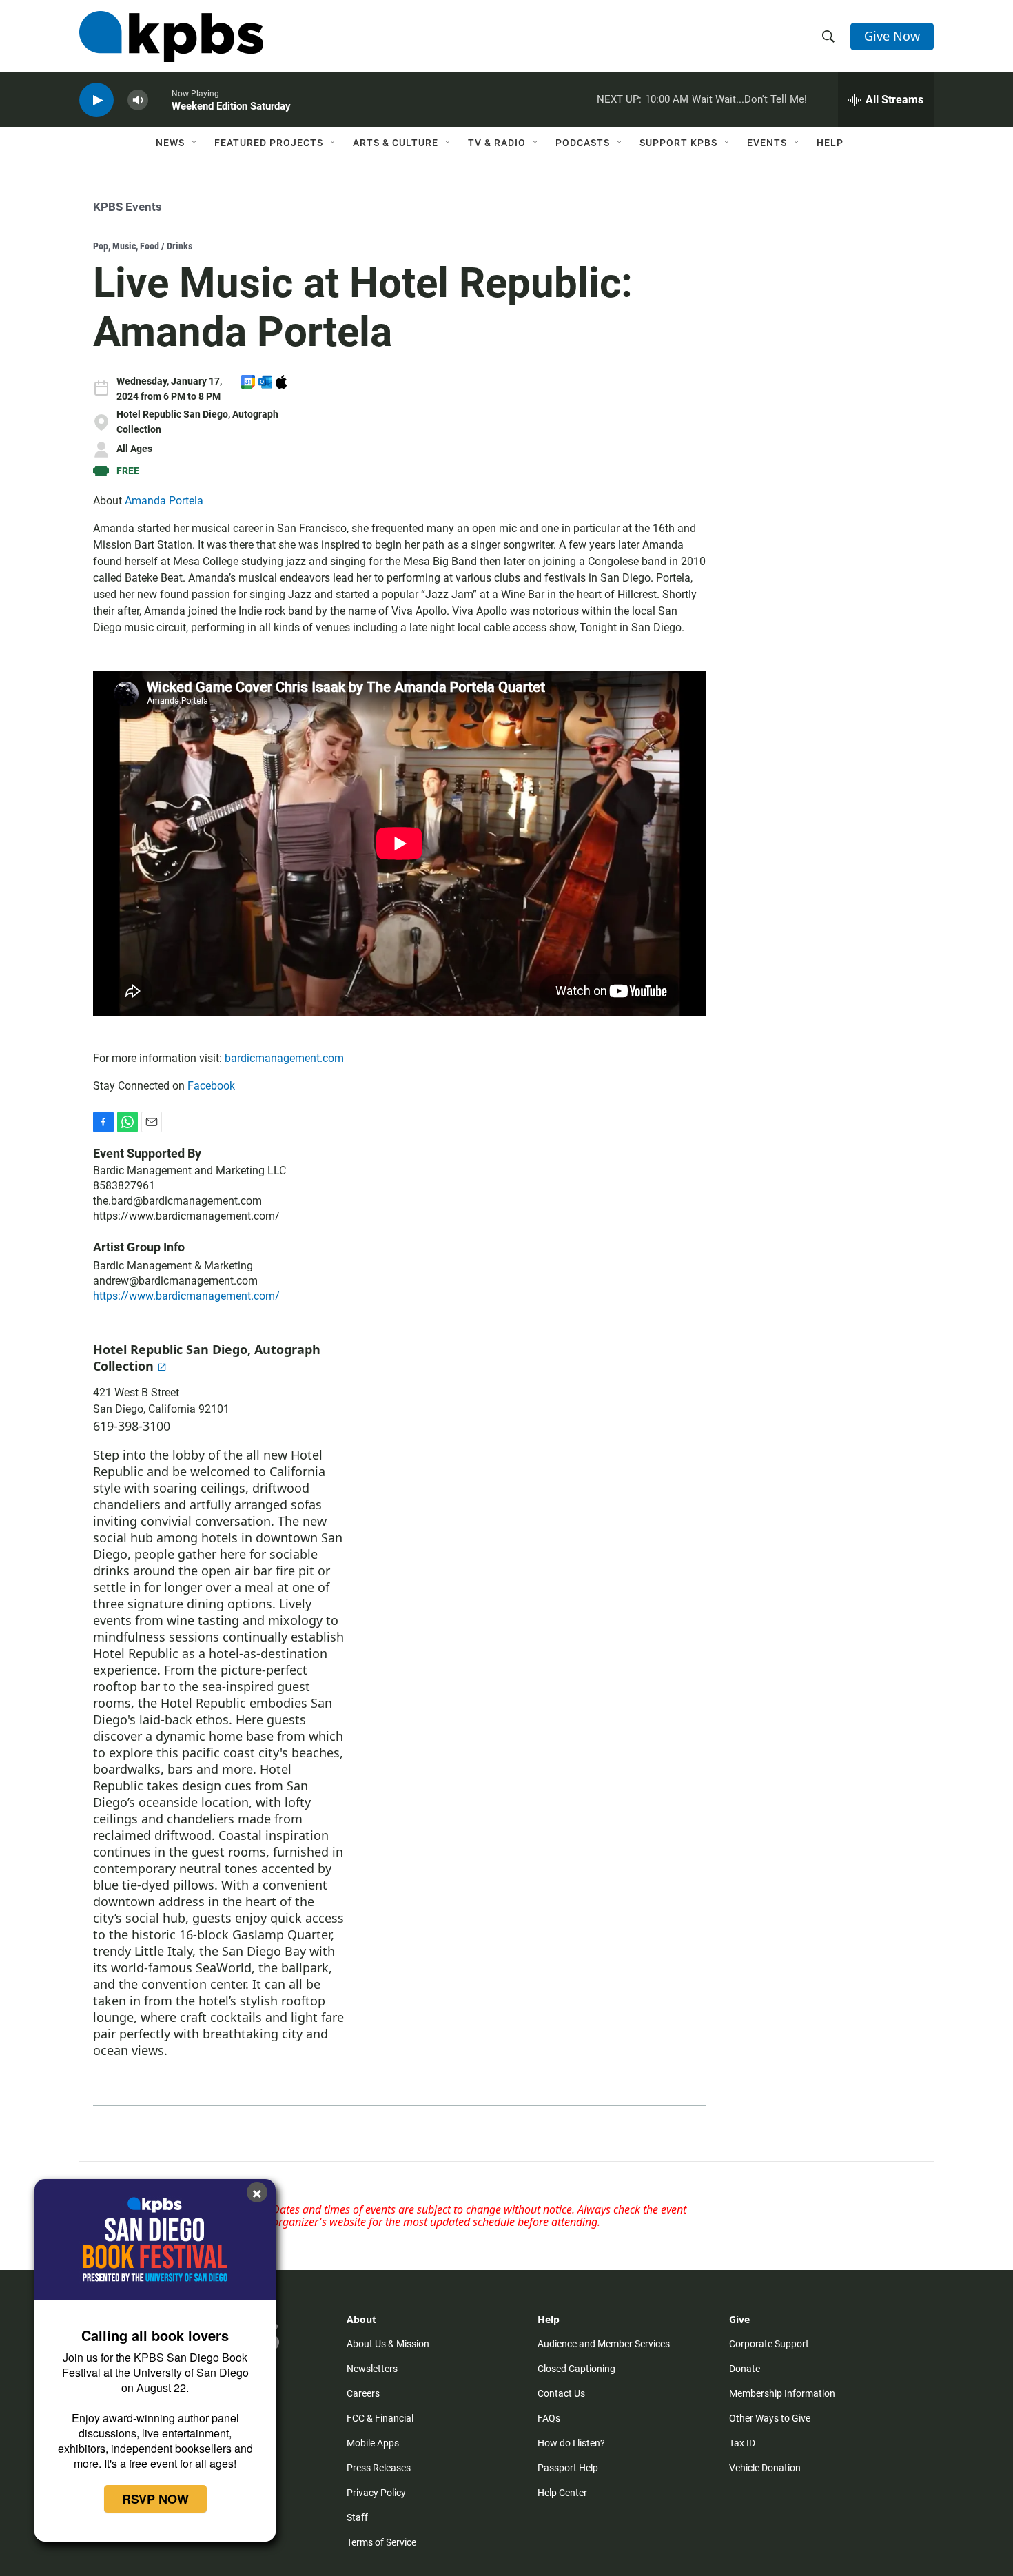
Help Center (562, 2493)
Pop (101, 246)
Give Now (892, 36)
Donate (745, 2369)
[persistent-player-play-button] (96, 100)
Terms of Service (381, 2542)
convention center (193, 1984)
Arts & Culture (396, 143)
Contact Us (561, 2393)
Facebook (211, 1086)
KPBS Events (127, 207)
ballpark (305, 1967)
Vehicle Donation (765, 2468)
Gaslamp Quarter (282, 1934)
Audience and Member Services (604, 2344)
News (170, 143)
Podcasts (583, 143)
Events (767, 143)
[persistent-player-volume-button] (138, 100)
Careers (363, 2393)
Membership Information (782, 2393)
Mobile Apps (373, 2443)
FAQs (549, 2418)
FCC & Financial (380, 2418)
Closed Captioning (576, 2369)
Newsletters (372, 2369)
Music (124, 246)
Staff (357, 2517)
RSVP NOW (155, 2499)
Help (830, 143)
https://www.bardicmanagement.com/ (186, 1216)
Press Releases (379, 2468)
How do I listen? (571, 2443)
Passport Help (568, 2468)
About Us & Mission (388, 2344)
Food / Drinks (166, 246)
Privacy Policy (376, 2493)
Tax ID (742, 2443)
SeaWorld (224, 1967)
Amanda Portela (164, 501)
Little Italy (163, 1951)
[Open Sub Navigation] (195, 143)
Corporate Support (769, 2344)
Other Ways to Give (770, 2418)
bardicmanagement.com (284, 1058)
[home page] (171, 37)
